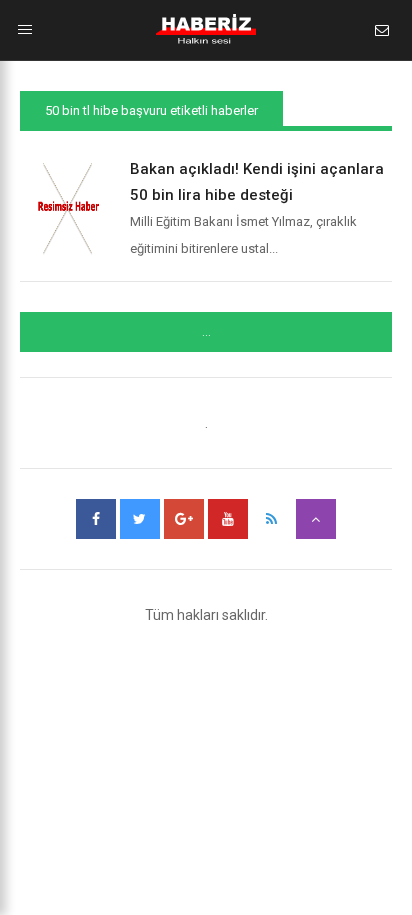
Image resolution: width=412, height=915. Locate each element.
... (206, 332)
